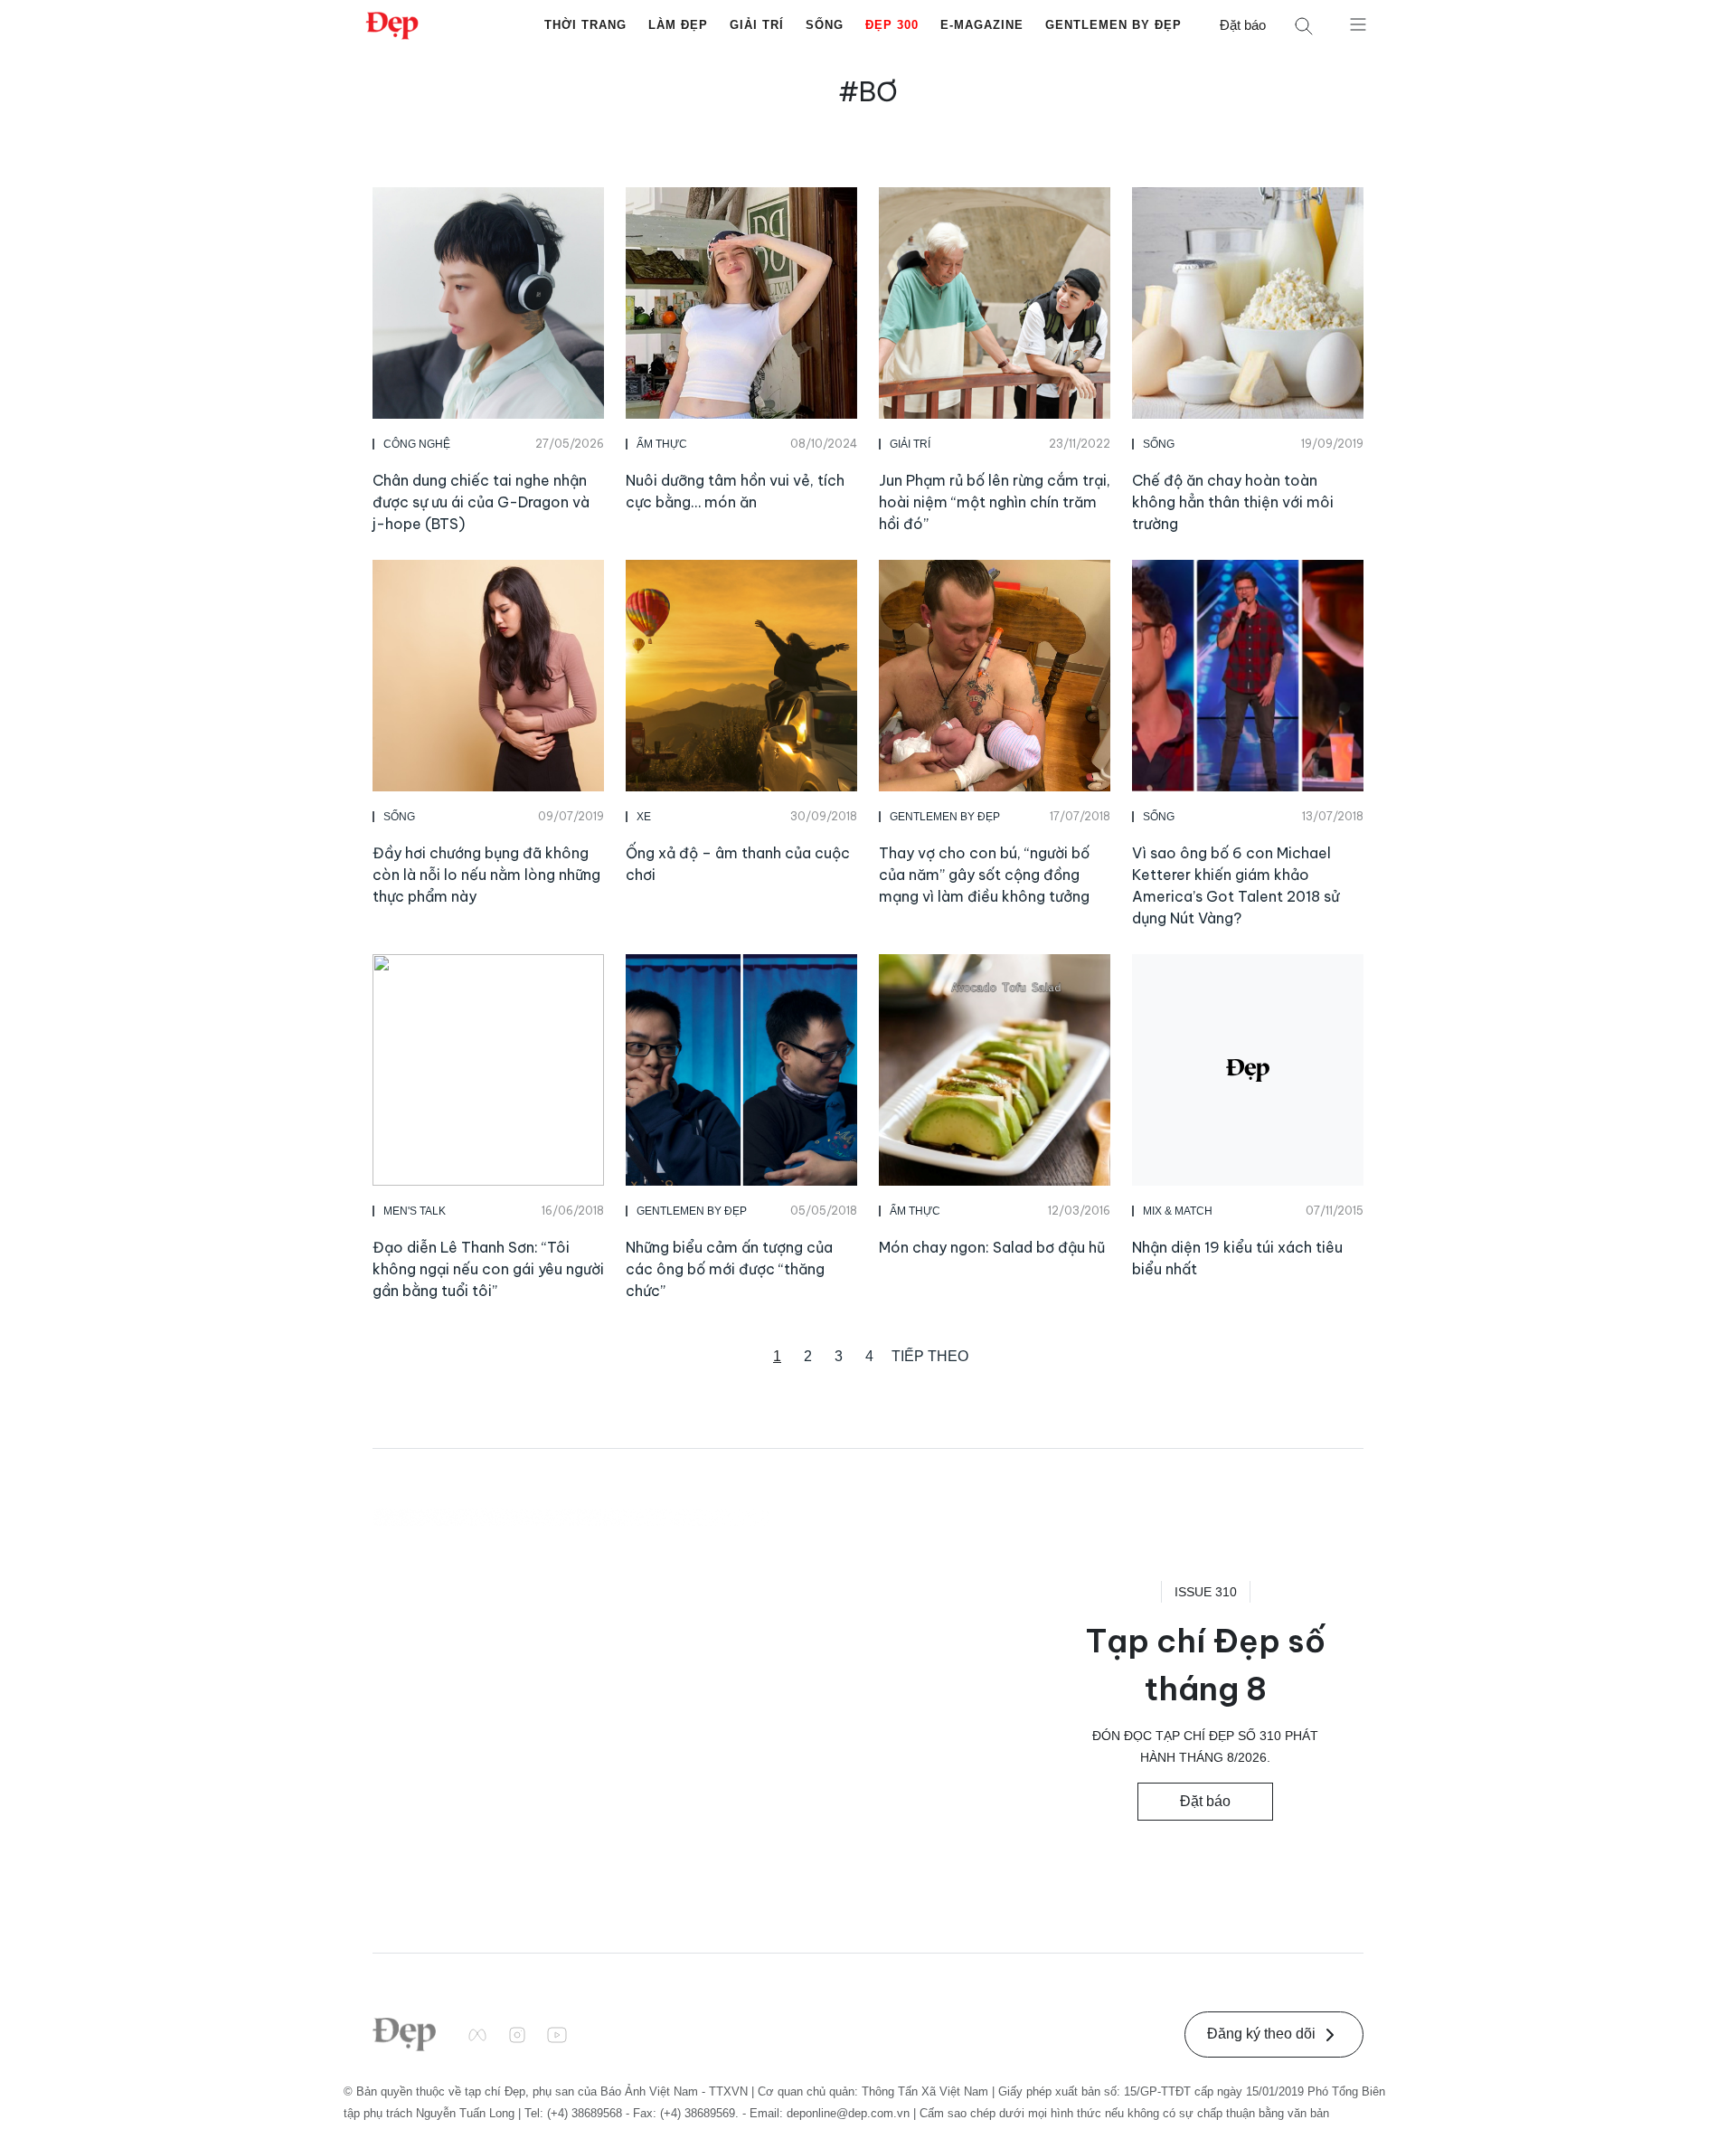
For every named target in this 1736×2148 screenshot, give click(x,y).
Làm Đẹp (678, 25)
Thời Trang (585, 25)
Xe (644, 817)
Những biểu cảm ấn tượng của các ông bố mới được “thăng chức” (729, 1269)
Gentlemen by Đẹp (1113, 25)
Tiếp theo (930, 1356)
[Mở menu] (1358, 24)
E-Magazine (982, 25)
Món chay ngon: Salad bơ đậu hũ (992, 1247)
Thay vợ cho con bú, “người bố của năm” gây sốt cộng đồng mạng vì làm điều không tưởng (984, 875)
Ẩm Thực (662, 444)
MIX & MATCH (1178, 1211)
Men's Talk (415, 1211)
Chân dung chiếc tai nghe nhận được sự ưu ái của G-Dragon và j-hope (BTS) (481, 502)
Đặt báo (1243, 25)
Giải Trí (757, 25)
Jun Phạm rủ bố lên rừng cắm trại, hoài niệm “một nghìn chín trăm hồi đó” (995, 502)
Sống (825, 25)
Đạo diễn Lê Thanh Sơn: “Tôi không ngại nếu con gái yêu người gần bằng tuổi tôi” (488, 1269)
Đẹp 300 (892, 25)
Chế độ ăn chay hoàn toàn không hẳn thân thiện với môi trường (1233, 502)
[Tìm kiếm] (1304, 26)
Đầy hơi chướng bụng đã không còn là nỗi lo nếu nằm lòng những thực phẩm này (486, 875)
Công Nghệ (417, 444)
